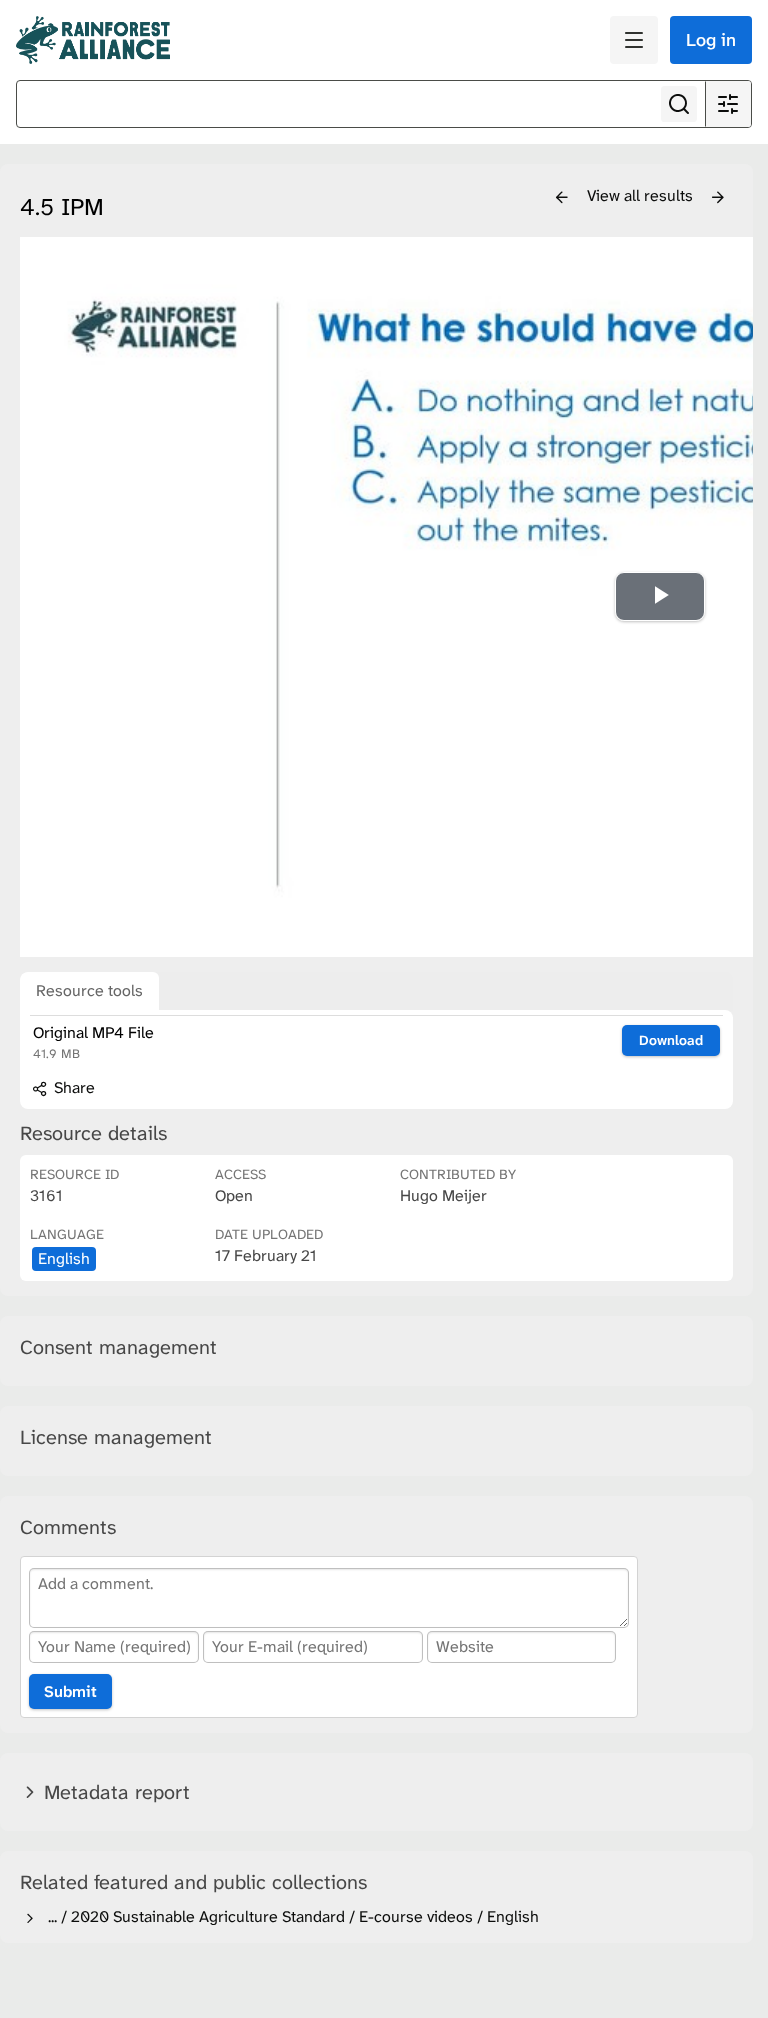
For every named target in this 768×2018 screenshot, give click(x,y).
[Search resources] (679, 104)
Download (671, 1040)
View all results (642, 195)
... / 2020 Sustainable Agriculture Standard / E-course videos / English (289, 1916)
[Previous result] (562, 198)
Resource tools (89, 990)
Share (72, 1087)
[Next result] (718, 198)
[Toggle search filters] (728, 104)
